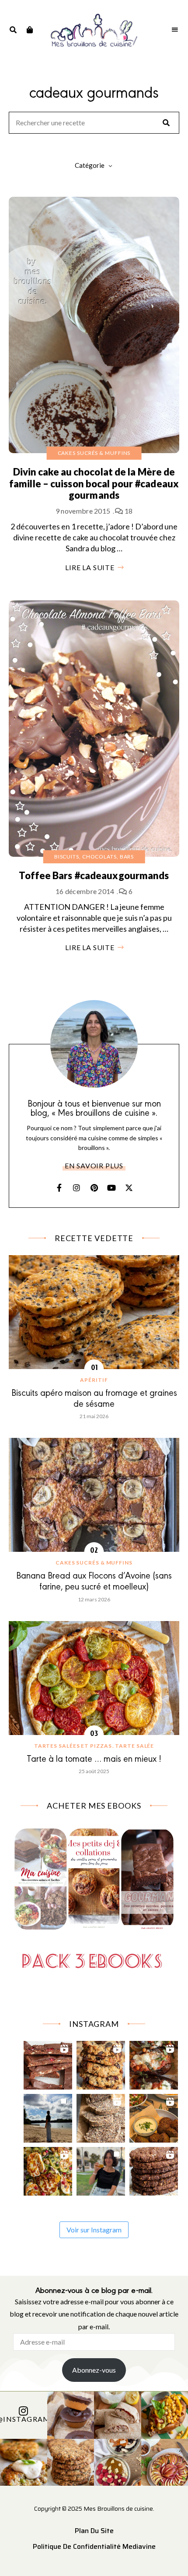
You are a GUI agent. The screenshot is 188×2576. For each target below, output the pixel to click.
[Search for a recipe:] (94, 123)
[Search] (166, 123)
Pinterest (94, 1188)
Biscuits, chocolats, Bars (94, 857)
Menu (175, 30)
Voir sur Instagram (94, 2230)
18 (128, 511)
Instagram (77, 1188)
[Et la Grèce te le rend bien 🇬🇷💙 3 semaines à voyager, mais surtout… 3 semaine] (154, 2116)
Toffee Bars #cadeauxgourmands (94, 875)
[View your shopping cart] (30, 30)
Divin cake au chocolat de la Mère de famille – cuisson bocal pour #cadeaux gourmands (94, 483)
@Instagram (24, 2419)
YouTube (111, 1188)
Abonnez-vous (94, 2370)
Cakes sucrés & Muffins (94, 453)
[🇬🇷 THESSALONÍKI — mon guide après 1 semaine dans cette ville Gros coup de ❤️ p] (101, 2169)
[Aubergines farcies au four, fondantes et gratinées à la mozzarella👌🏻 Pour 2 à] (154, 2063)
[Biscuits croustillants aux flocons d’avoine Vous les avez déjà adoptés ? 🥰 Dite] (154, 2169)
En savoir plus (94, 1166)
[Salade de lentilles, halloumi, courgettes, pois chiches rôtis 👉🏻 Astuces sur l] (48, 2169)
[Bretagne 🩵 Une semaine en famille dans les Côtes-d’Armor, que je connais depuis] (48, 2116)
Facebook (59, 1188)
